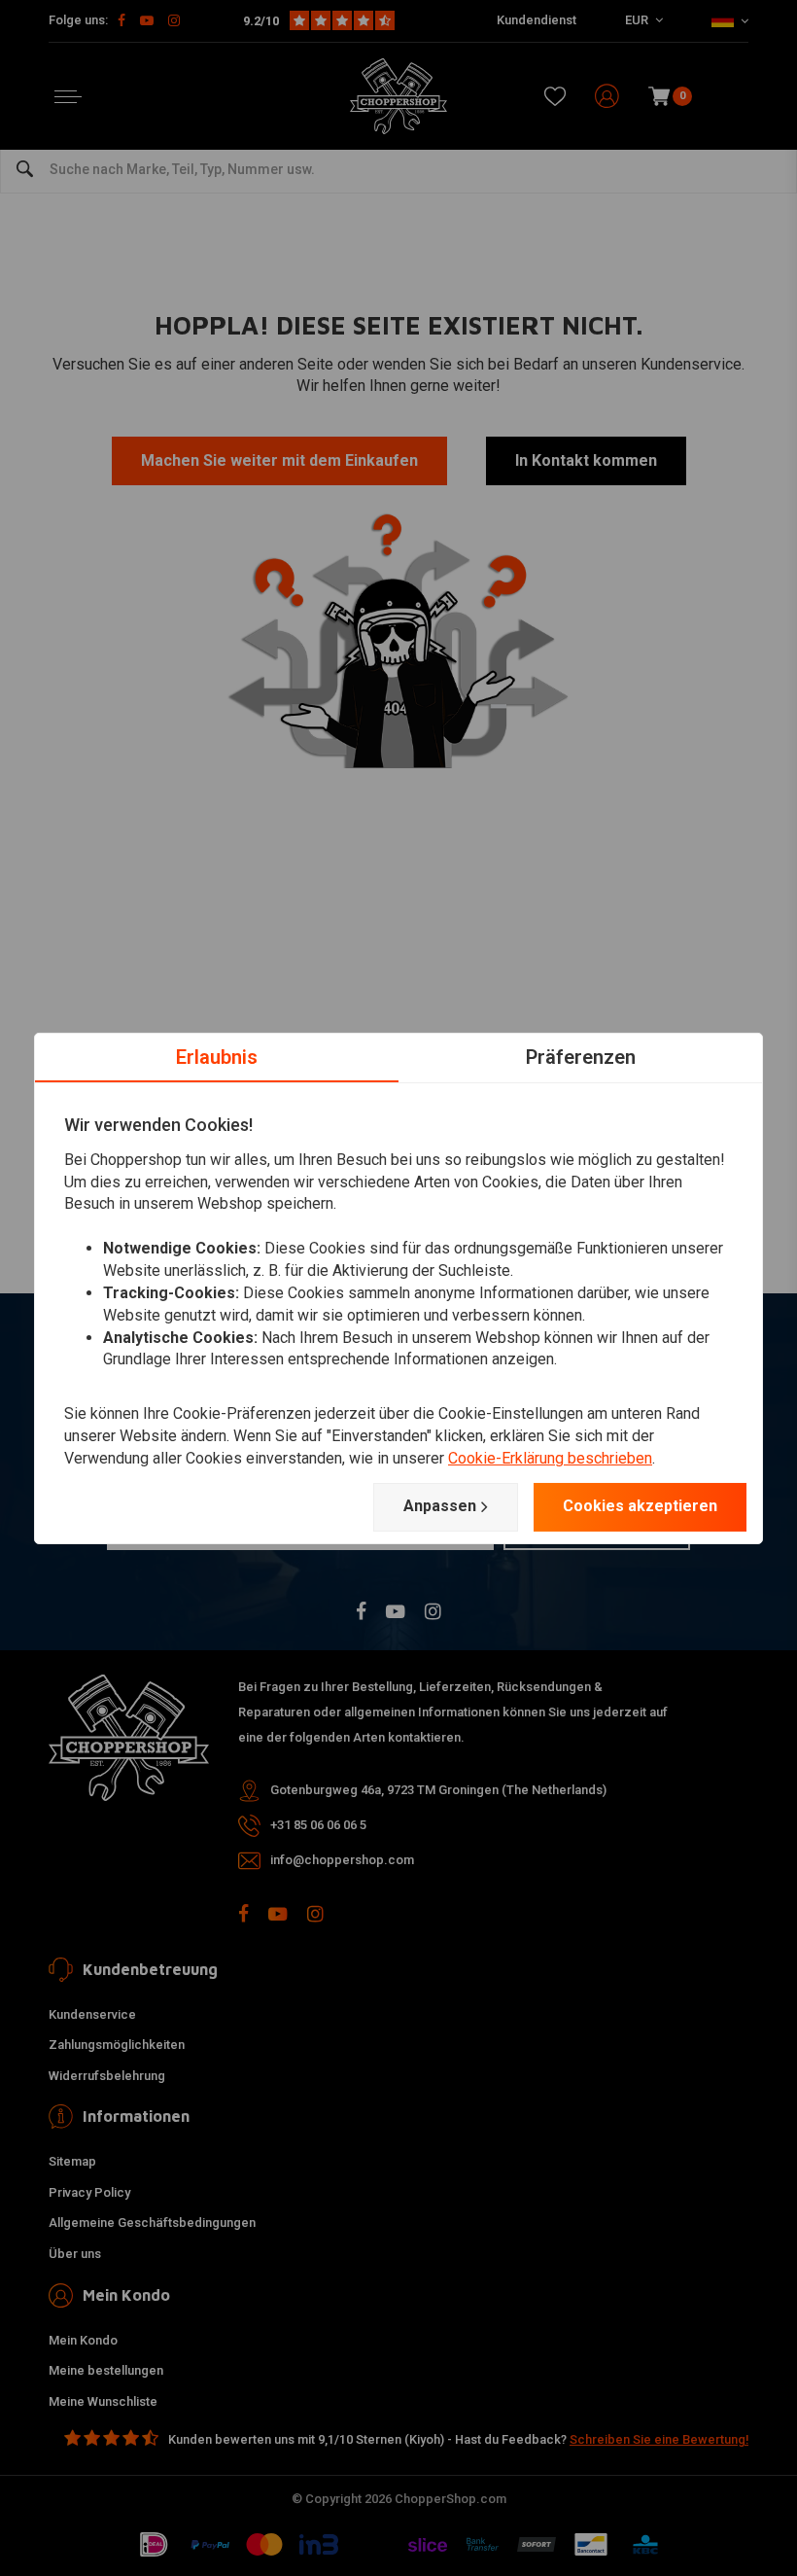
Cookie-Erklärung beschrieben (550, 1458)
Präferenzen (581, 1056)
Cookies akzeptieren (640, 1506)
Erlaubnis (217, 1056)
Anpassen (440, 1506)
